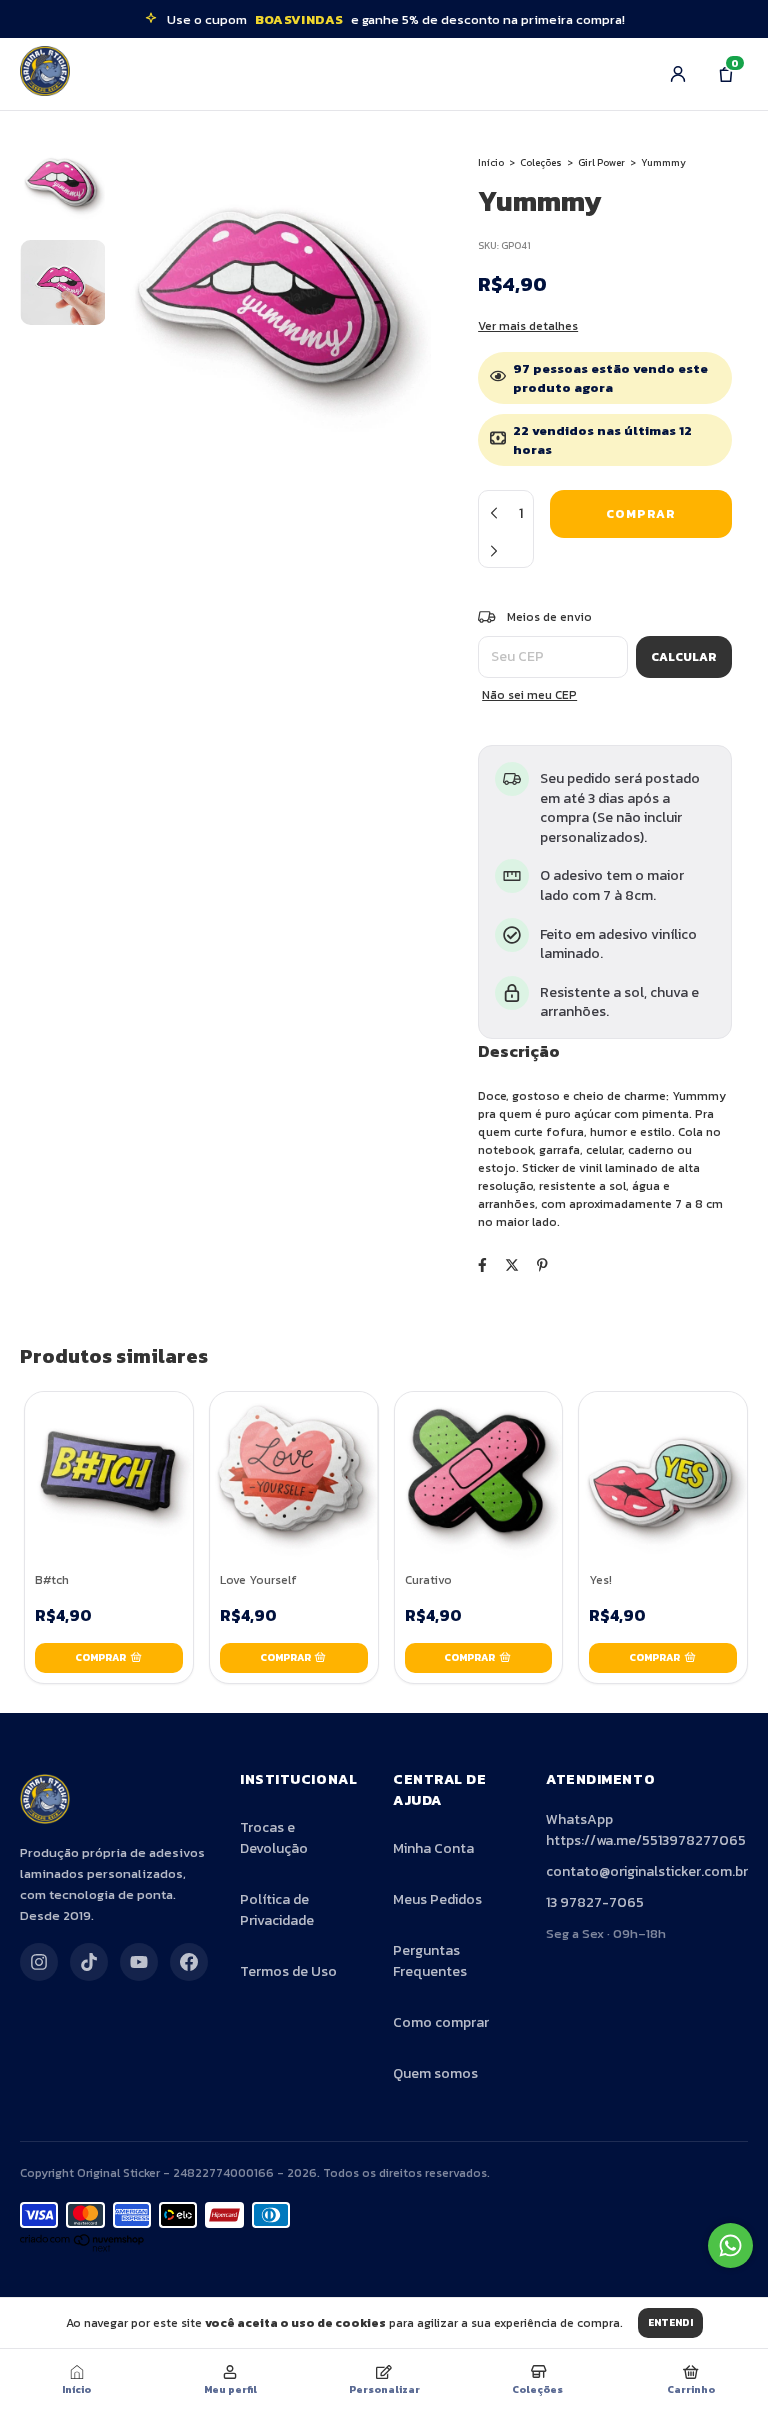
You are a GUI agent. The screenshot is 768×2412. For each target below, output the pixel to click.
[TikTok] (89, 1962)
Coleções (541, 162)
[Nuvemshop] (82, 2248)
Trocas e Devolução (274, 1838)
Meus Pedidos (437, 1899)
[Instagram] (39, 1962)
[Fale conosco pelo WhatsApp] (730, 2245)
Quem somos (435, 2073)
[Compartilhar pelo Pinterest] (542, 1265)
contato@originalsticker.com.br (647, 1871)
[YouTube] (139, 1962)
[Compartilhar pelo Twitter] (512, 1265)
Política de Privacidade (277, 1910)
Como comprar (441, 2022)
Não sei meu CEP (529, 695)
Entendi (670, 2322)
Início (491, 162)
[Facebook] (189, 1962)
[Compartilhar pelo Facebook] (482, 1265)
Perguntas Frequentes (430, 1961)
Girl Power (601, 162)
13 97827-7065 (595, 1902)
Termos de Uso (288, 1971)
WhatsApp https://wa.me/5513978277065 (646, 1830)
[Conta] (678, 74)
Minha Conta (433, 1848)
